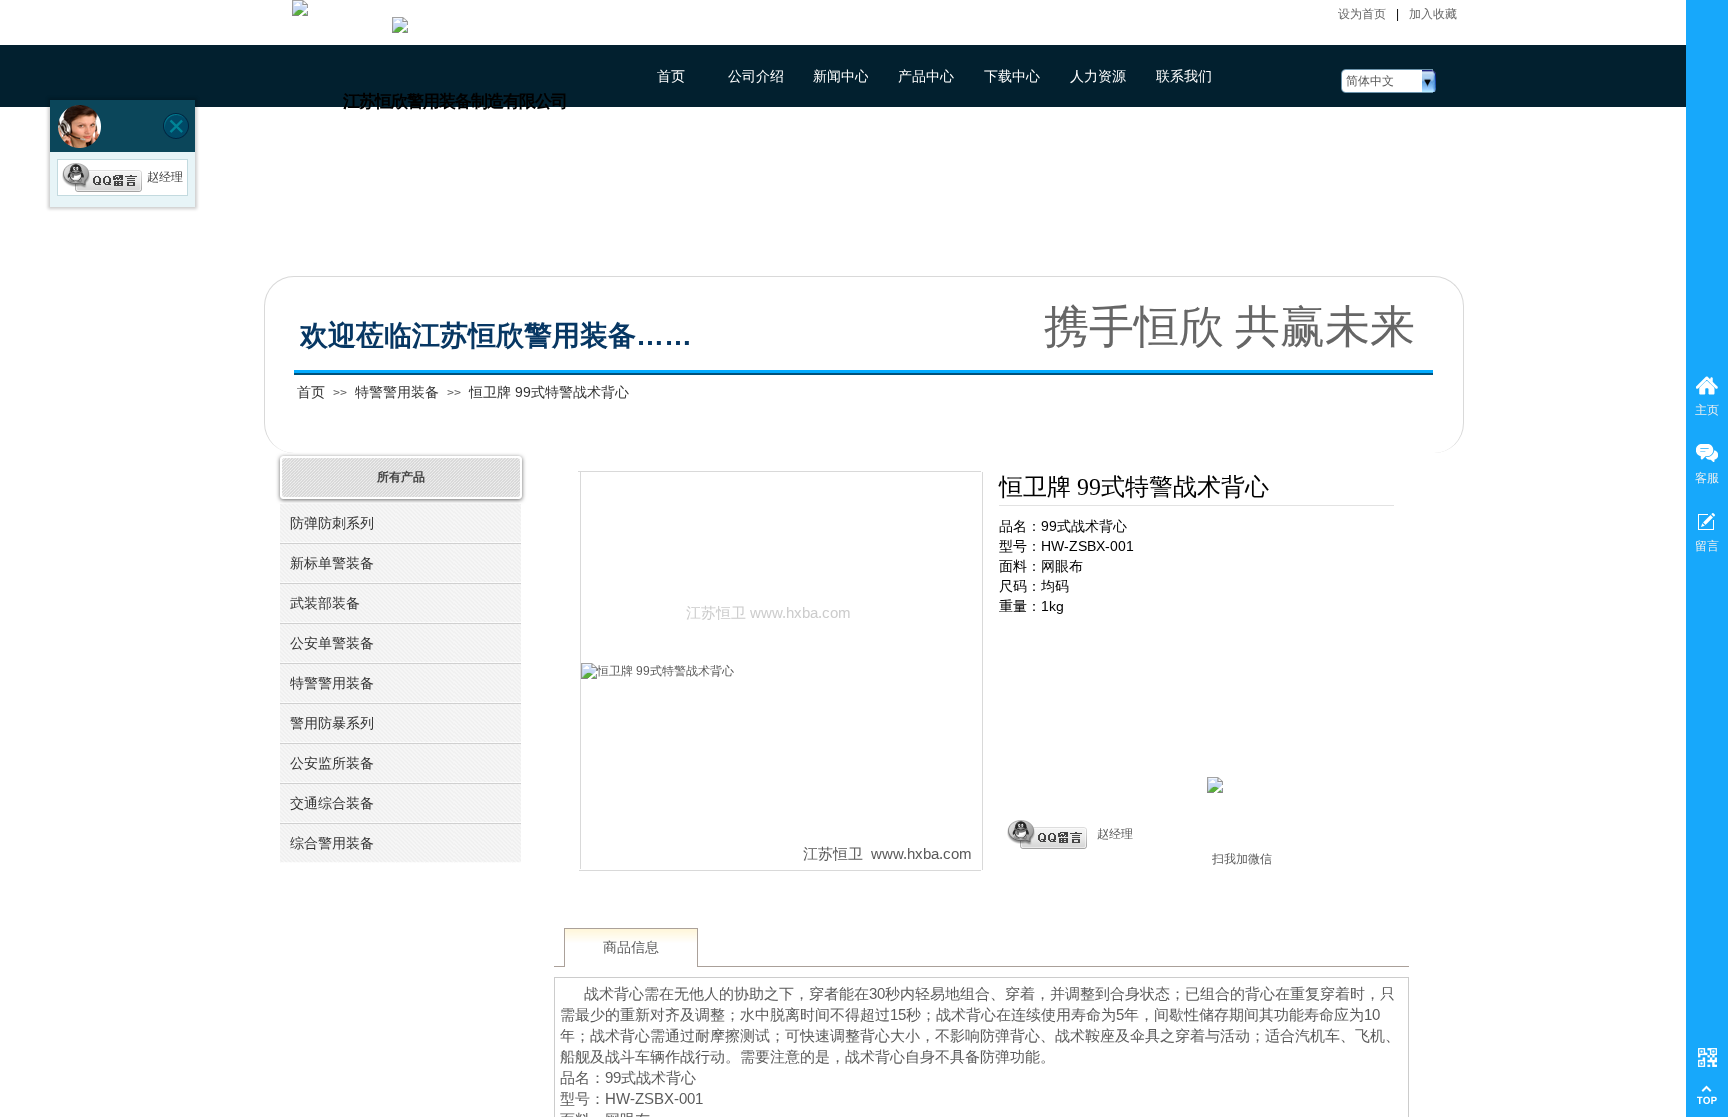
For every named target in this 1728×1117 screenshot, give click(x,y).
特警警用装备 (397, 392)
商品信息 (631, 947)
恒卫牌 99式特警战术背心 (549, 392)
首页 (311, 392)
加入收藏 (1433, 14)
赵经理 (1115, 834)
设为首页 (1362, 14)
